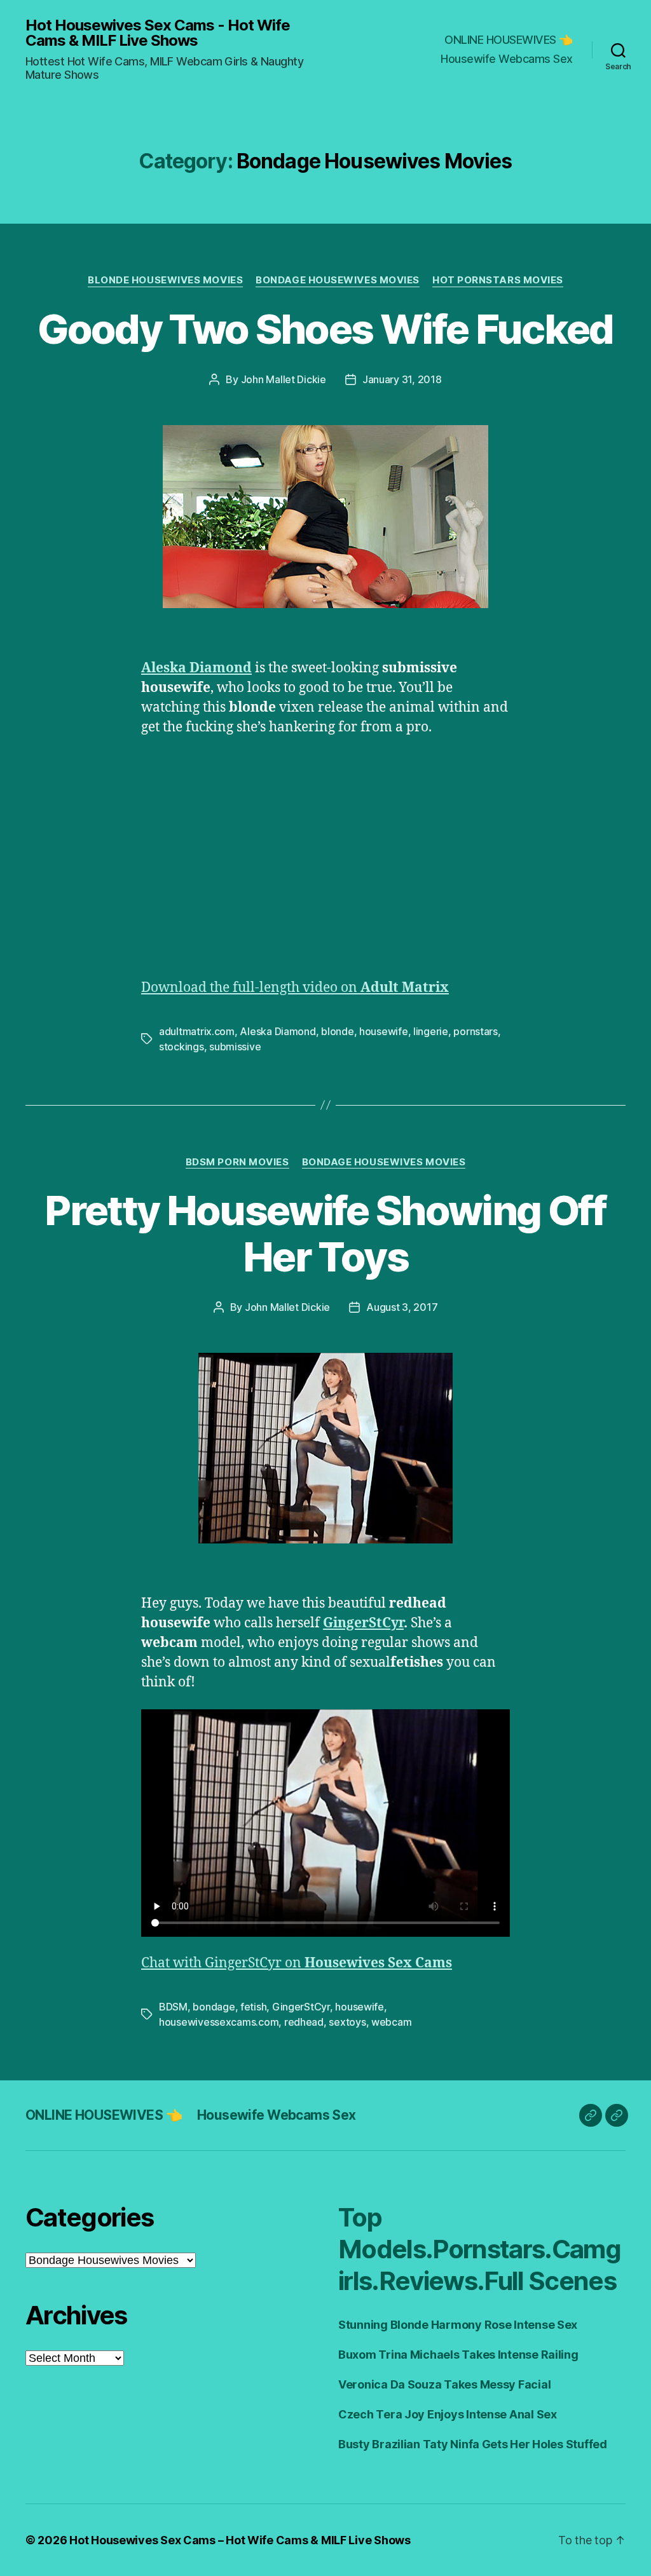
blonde (337, 1031)
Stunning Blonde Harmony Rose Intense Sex (458, 2325)
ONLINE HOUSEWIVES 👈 (509, 40)
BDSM (173, 2007)
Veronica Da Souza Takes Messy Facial (444, 2384)
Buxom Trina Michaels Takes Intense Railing (458, 2355)
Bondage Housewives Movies (338, 280)
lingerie (431, 1031)
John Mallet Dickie (284, 379)
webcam (391, 2022)
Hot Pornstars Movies (498, 280)
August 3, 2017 (402, 1307)
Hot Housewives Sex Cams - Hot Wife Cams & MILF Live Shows (158, 33)
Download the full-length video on (295, 988)
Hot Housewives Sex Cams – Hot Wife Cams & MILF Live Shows (240, 2540)
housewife (384, 1031)
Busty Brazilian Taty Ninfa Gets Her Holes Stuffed (473, 2444)
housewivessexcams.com (219, 2022)
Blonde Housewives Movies (165, 280)
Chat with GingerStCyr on (297, 1963)
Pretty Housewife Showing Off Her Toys (325, 1233)
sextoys (347, 2022)
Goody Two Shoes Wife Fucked (325, 329)
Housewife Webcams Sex (507, 59)
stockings (182, 1047)
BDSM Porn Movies (237, 1162)
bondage (214, 2007)
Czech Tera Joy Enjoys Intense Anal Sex (448, 2414)
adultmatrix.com (197, 1031)
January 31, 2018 (402, 379)
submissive (235, 1047)
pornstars (476, 1031)
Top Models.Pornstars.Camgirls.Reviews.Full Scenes (479, 2249)
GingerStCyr (363, 1623)
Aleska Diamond (196, 668)
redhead (304, 2022)
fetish (253, 2007)
